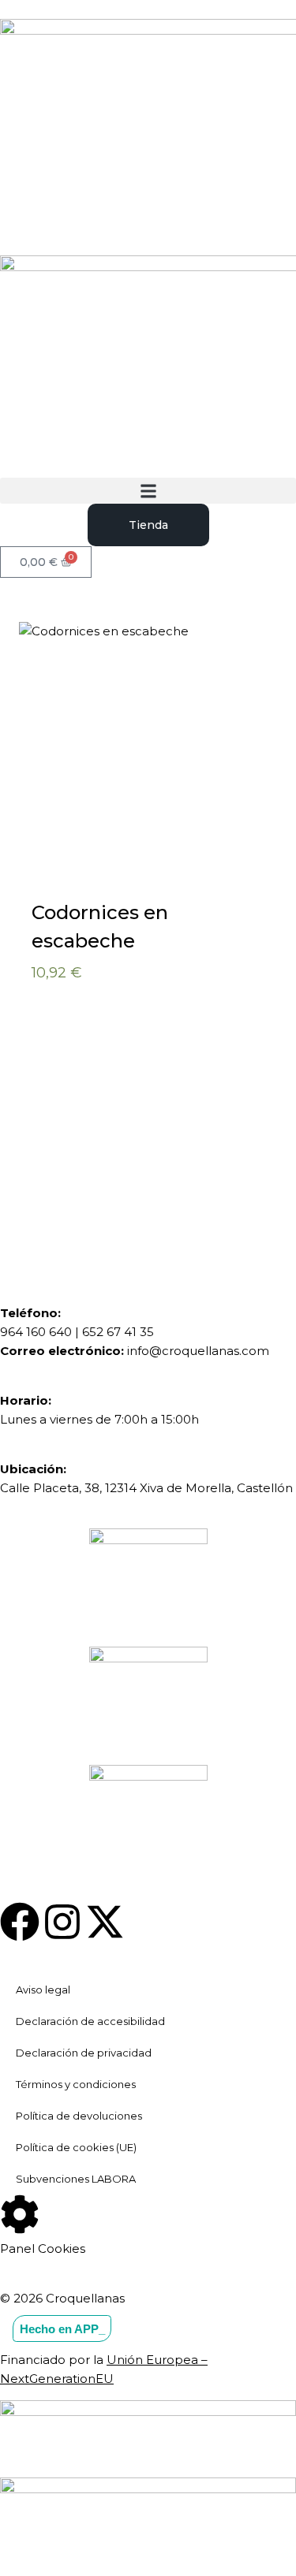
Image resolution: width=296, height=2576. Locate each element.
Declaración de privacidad (84, 2053)
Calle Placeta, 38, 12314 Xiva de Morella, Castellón (146, 1488)
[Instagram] (62, 1922)
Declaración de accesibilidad (90, 2021)
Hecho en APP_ (62, 2329)
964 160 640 (36, 1332)
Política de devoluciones (79, 2116)
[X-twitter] (105, 1922)
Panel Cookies (43, 2248)
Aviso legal (43, 1990)
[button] (148, 491)
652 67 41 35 (118, 1332)
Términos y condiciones (76, 2084)
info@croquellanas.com (198, 1351)
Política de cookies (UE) (76, 2147)
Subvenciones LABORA (76, 2179)
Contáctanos (106, 1178)
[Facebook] (20, 1922)
